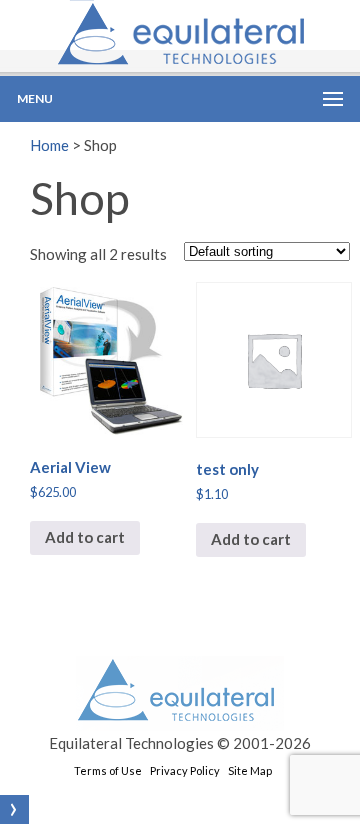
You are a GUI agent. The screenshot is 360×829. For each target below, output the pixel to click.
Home (49, 145)
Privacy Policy (185, 770)
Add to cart (85, 537)
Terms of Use (108, 770)
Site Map (250, 770)
